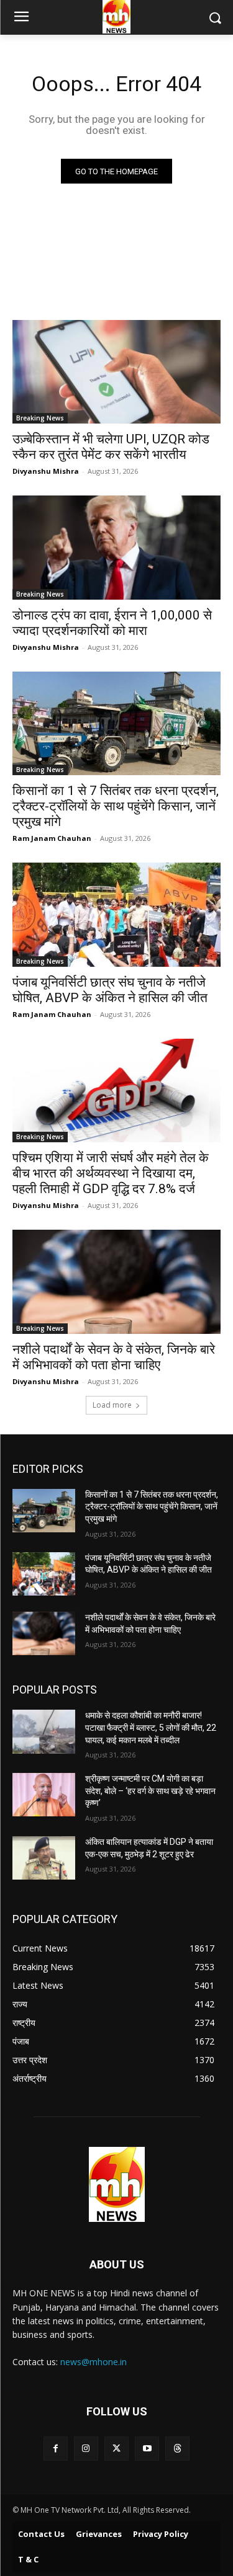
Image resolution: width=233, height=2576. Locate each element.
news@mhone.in (94, 2362)
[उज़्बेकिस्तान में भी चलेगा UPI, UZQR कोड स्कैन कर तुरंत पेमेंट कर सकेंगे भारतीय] (116, 372)
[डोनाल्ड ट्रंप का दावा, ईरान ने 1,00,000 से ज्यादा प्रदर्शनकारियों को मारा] (116, 548)
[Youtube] (147, 2449)
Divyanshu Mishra (46, 471)
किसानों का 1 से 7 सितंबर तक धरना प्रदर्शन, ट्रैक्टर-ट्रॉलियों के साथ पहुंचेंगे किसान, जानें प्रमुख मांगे (116, 806)
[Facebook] (56, 2449)
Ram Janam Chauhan (52, 838)
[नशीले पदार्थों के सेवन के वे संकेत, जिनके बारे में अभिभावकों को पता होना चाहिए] (116, 1282)
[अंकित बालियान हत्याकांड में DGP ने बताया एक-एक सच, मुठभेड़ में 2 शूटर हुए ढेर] (44, 1858)
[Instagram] (86, 2449)
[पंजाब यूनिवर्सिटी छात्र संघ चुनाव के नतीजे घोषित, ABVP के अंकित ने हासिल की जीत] (116, 915)
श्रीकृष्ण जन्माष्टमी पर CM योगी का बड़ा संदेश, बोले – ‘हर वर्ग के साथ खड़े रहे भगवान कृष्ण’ (150, 1791)
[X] (116, 2449)
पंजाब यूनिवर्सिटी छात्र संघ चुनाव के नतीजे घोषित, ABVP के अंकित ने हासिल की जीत (110, 990)
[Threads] (177, 2449)
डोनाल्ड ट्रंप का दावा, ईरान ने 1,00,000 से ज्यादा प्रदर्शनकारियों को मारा (112, 623)
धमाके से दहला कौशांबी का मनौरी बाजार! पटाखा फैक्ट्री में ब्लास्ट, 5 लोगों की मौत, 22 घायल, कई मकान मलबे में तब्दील (151, 1727)
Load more (112, 1405)
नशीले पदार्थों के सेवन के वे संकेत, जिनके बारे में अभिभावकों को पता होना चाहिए (114, 1357)
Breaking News (40, 418)
